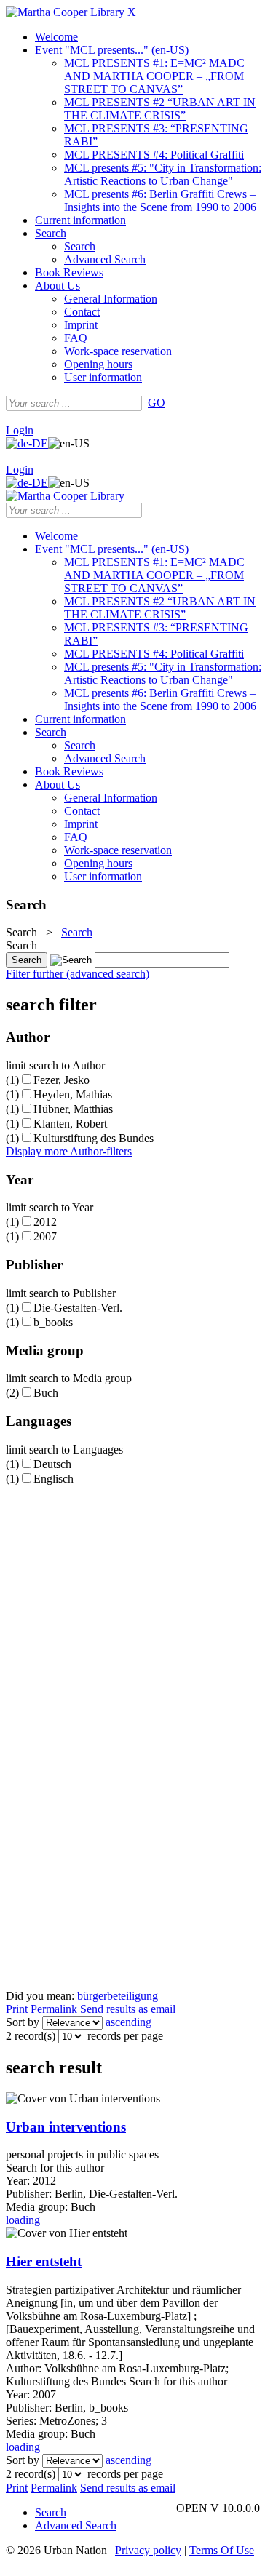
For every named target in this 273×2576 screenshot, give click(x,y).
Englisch (54, 1479)
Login (20, 430)
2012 (45, 1222)
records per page (125, 2036)
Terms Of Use (222, 2550)
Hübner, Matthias (73, 1109)
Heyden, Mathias (73, 1094)
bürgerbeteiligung (118, 1996)
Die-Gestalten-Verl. (78, 1308)
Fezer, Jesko (62, 1080)
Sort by (23, 2022)
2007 (45, 1236)
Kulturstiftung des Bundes (94, 1138)
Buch (46, 1393)
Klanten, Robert (70, 1124)
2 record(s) (31, 2036)
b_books (53, 1322)
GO (157, 403)
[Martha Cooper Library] (65, 12)
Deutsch (52, 1464)
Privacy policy (148, 2550)
